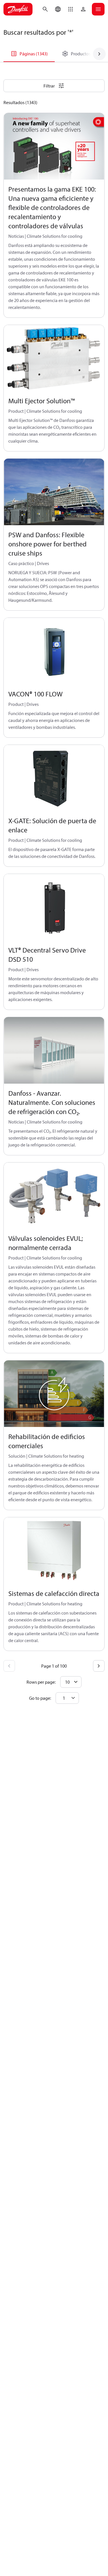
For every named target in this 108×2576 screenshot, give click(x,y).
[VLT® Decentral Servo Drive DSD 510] (54, 907)
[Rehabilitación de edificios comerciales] (54, 1394)
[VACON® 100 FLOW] (54, 651)
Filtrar (49, 86)
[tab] (29, 54)
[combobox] (67, 1698)
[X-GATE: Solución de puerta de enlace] (54, 778)
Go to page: (40, 1698)
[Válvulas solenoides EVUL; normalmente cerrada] (54, 1196)
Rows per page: (41, 1682)
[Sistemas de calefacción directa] (54, 1551)
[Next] (99, 1666)
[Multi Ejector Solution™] (54, 358)
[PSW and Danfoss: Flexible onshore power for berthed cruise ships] (54, 492)
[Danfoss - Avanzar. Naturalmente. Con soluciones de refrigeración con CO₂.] (54, 1051)
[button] (71, 9)
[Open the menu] (98, 9)
